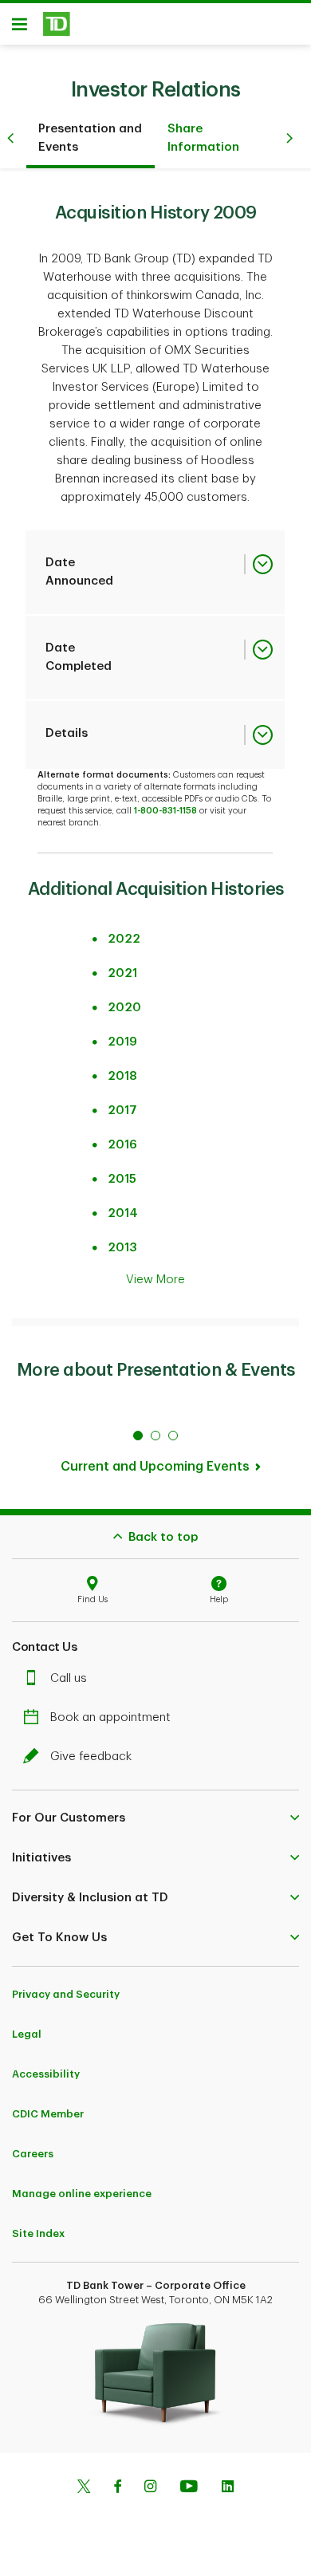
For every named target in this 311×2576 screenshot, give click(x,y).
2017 (122, 1111)
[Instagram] (150, 2488)
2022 (124, 939)
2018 (122, 1076)
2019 (122, 1042)
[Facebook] (117, 2488)
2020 (124, 1008)
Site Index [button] (38, 2233)
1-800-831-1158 (165, 811)
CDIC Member (48, 2114)
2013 (122, 1248)
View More (155, 1280)
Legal (27, 2034)
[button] (155, 1818)
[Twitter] (84, 2488)
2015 (122, 1179)
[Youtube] (189, 2488)
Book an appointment (110, 1717)
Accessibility (46, 2074)
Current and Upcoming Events (155, 1467)
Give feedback (91, 1757)
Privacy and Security (66, 1994)
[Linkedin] (228, 2488)
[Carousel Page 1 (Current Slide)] (138, 1436)
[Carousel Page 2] (155, 1436)
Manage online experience (82, 2194)
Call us (69, 1678)
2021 (122, 973)
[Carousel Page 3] (173, 1436)
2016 (122, 1145)
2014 (123, 1213)
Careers (33, 2154)
